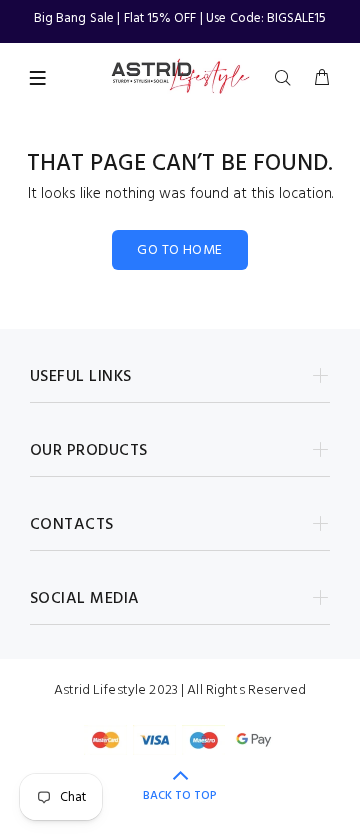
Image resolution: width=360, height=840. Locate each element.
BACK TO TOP (180, 796)
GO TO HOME (179, 250)
